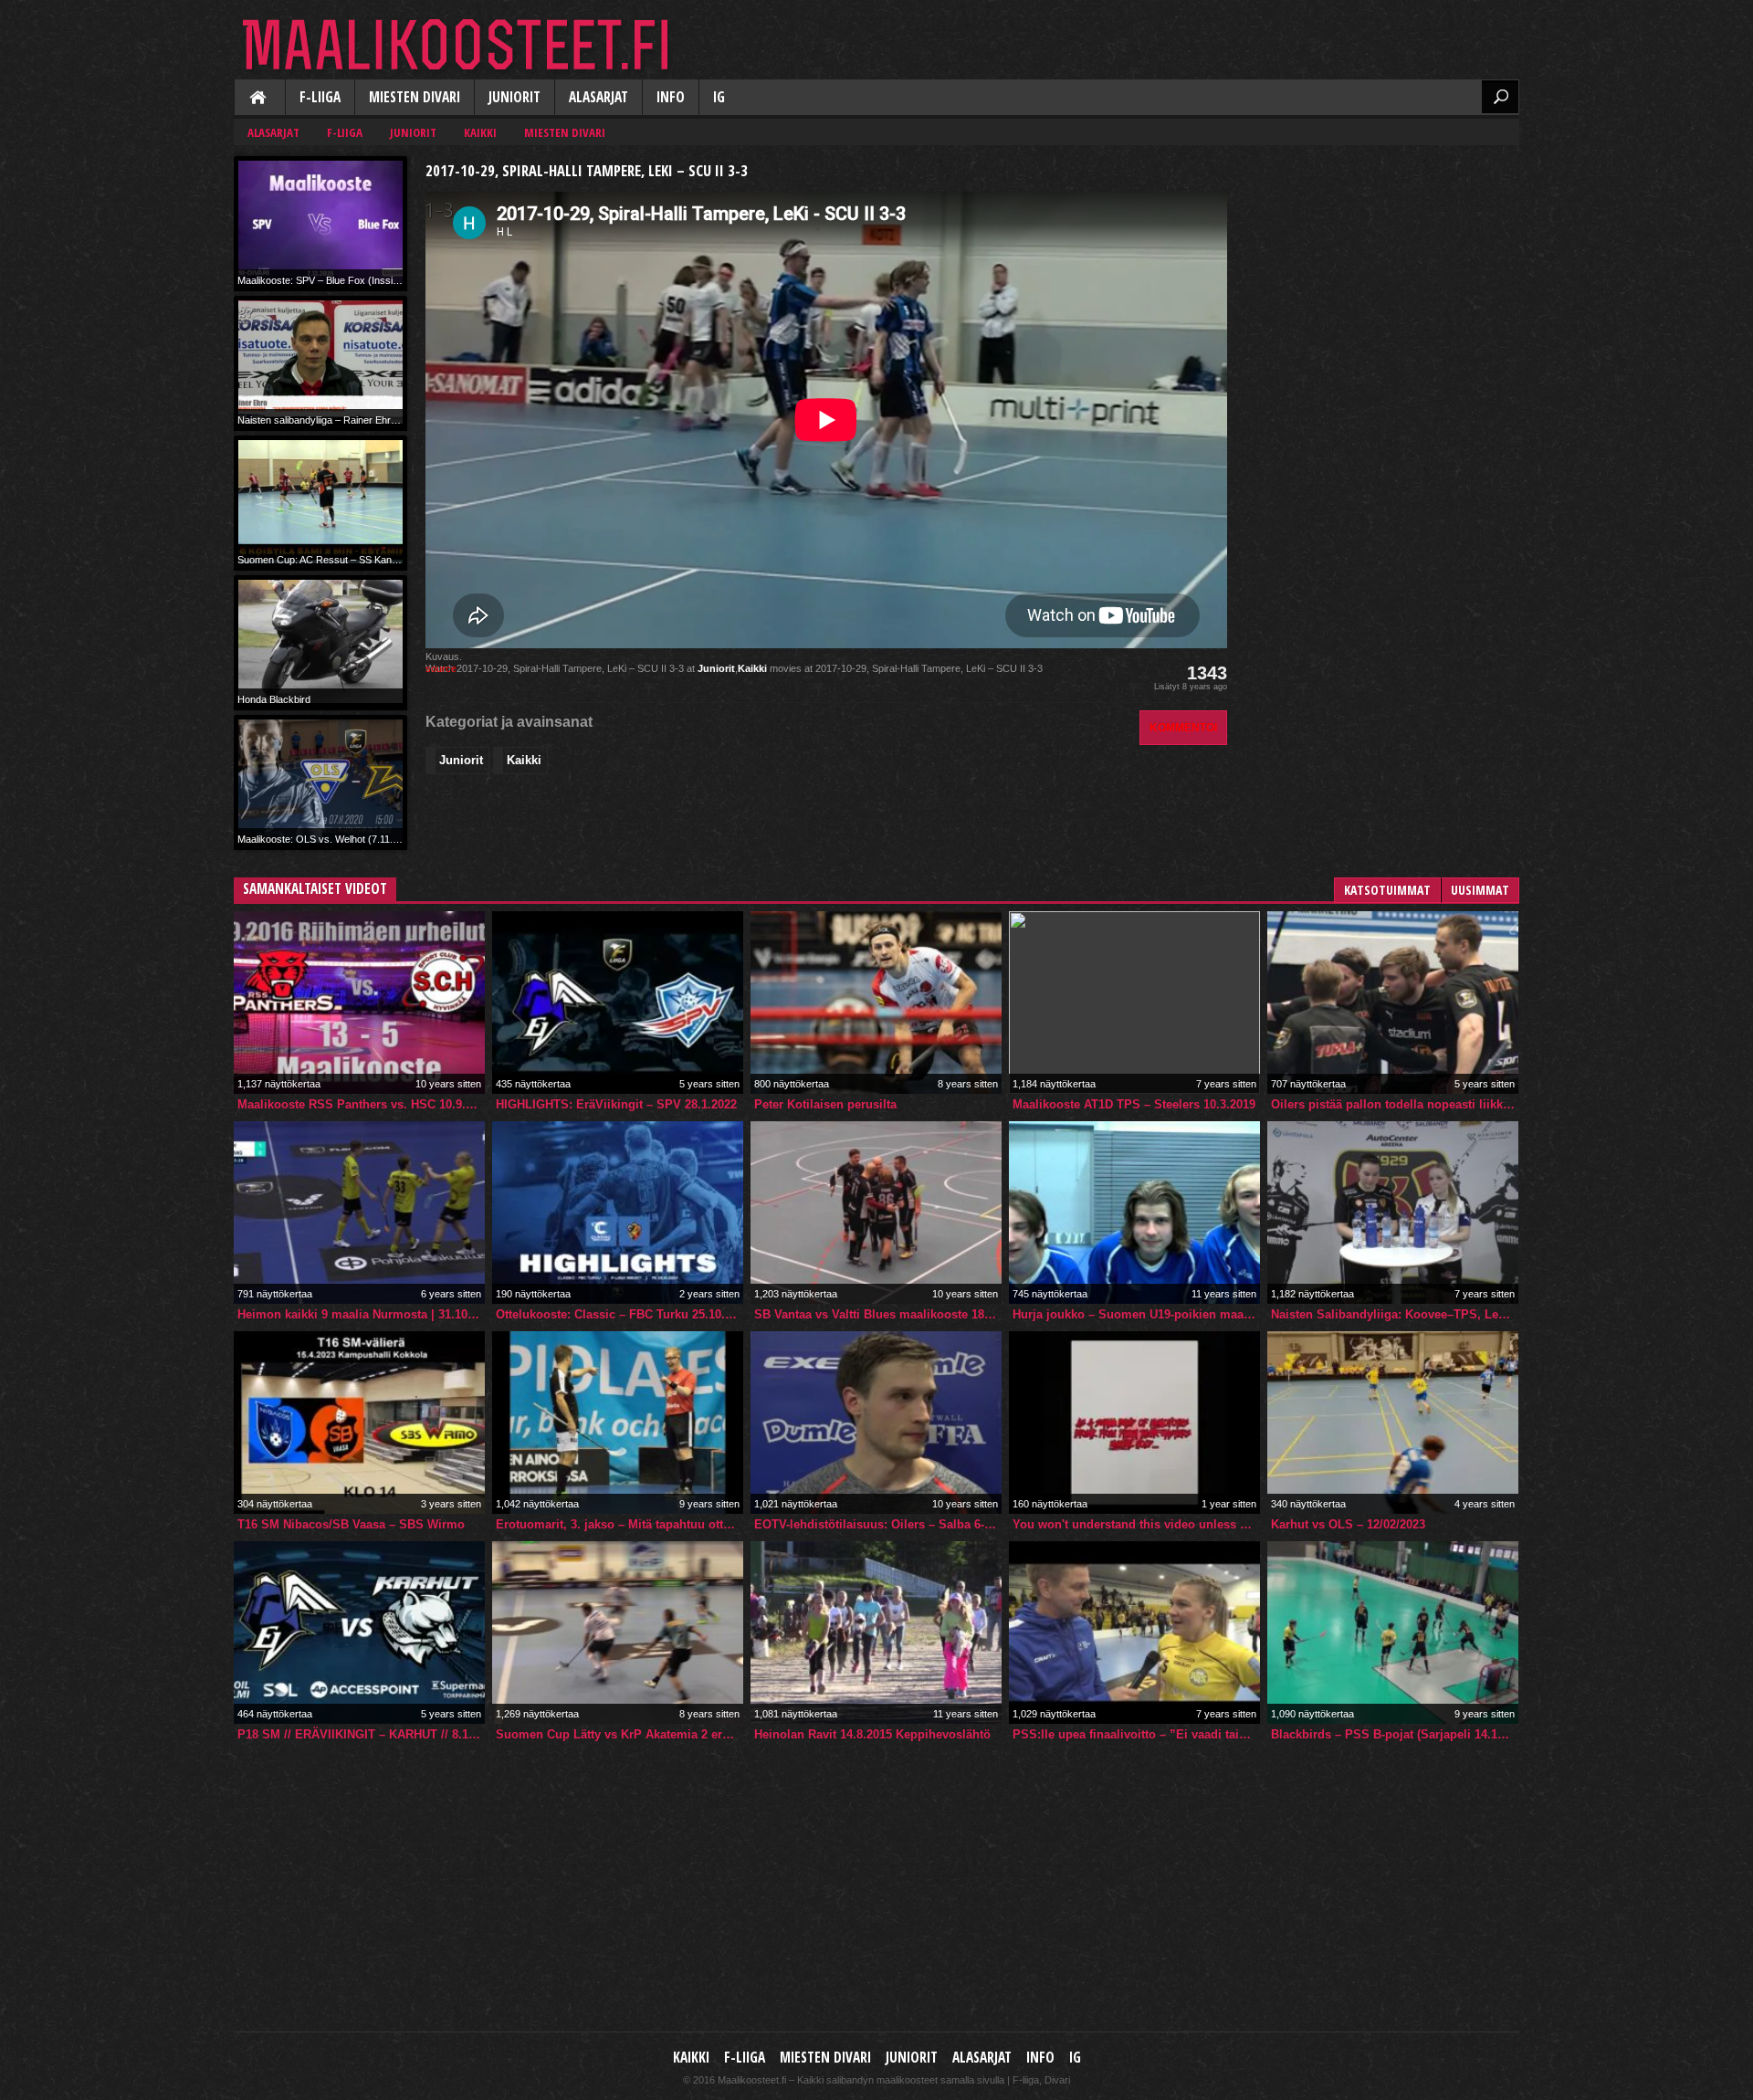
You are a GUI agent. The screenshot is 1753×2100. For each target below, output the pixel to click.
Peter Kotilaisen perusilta (825, 1104)
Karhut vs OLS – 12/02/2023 (1348, 1524)
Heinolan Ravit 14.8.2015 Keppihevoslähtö (872, 1734)
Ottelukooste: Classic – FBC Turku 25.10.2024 (619, 1314)
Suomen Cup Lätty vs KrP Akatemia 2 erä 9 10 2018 (619, 1734)
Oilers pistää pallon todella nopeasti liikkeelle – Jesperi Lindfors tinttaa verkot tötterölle (1395, 1104)
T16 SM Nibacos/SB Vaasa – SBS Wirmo (351, 1524)
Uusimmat (1480, 890)
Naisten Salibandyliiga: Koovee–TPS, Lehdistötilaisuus (1395, 1314)
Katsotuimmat (1387, 890)
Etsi (1500, 97)
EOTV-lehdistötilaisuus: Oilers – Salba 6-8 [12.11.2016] (878, 1524)
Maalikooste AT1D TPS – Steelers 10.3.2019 (1134, 1104)
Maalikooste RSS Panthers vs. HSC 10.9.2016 (361, 1104)
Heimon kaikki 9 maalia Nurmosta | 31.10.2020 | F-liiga (361, 1314)
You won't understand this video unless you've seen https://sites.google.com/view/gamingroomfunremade (1136, 1524)
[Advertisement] (1382, 270)
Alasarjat (598, 97)
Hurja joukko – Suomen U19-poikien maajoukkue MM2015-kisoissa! (1136, 1314)
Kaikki (259, 99)
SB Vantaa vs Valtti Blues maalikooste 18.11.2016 (878, 1314)
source (441, 668)
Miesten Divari (415, 97)
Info (671, 97)
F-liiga (320, 97)
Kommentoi (1183, 727)
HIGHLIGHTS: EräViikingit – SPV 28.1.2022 (616, 1104)
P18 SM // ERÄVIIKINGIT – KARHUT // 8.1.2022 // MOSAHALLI (361, 1734)
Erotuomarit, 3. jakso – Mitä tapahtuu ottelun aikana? (619, 1524)
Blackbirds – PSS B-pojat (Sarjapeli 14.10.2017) (1395, 1734)
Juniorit (514, 97)
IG (719, 97)
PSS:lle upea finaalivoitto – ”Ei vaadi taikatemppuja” (1136, 1734)
